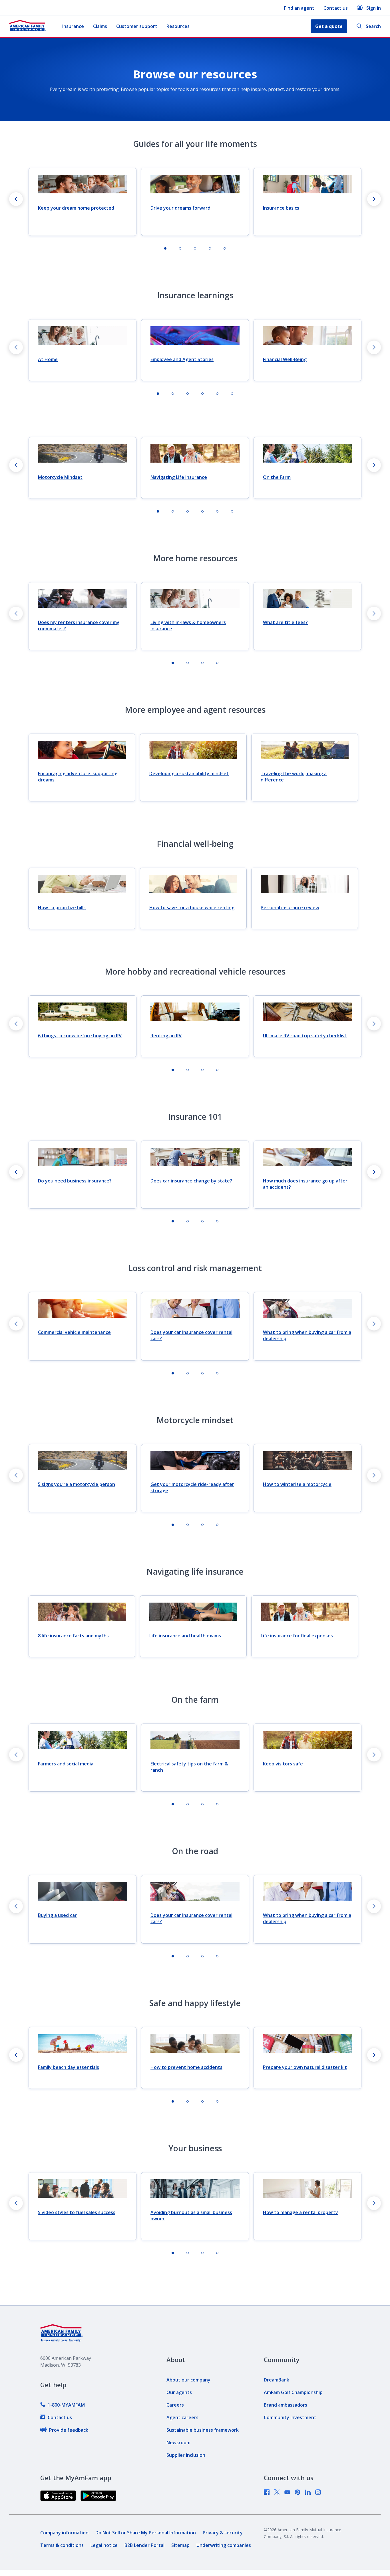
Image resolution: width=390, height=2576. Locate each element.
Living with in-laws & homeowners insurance (188, 625)
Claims (100, 26)
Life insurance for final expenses (297, 1636)
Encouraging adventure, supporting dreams (78, 777)
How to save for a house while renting (192, 908)
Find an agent (299, 8)
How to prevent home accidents (186, 2067)
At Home (48, 359)
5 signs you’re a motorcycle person (77, 1484)
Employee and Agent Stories (182, 359)
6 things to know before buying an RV (80, 1036)
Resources (178, 26)
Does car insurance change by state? (191, 1181)
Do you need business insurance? (75, 1181)
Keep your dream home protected (76, 208)
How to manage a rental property (300, 2212)
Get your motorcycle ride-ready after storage (192, 1487)
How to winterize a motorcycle (297, 1484)
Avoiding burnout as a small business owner (191, 2215)
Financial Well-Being (285, 359)
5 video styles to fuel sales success (77, 2212)
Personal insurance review (290, 908)
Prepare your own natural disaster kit (305, 2067)
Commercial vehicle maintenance (74, 1332)
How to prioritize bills (62, 908)
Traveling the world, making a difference (294, 777)
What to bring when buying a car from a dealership (307, 1335)
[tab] (165, 248)
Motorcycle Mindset (60, 477)
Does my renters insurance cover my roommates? (79, 625)
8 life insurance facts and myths (73, 1636)
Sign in (374, 8)
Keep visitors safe (283, 1764)
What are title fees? (285, 622)
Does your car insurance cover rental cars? (191, 1335)
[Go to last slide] (16, 199)
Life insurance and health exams (185, 1636)
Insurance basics (281, 208)
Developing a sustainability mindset (189, 773)
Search (373, 26)
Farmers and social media (66, 1764)
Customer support (137, 26)
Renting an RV (166, 1036)
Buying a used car (57, 1915)
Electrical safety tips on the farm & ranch (189, 1767)
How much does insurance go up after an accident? (305, 1184)
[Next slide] (374, 199)
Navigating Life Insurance (179, 477)
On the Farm (277, 477)
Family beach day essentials (69, 2067)
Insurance (73, 26)
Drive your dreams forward (180, 208)
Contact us (336, 8)
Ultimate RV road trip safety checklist (305, 1036)
